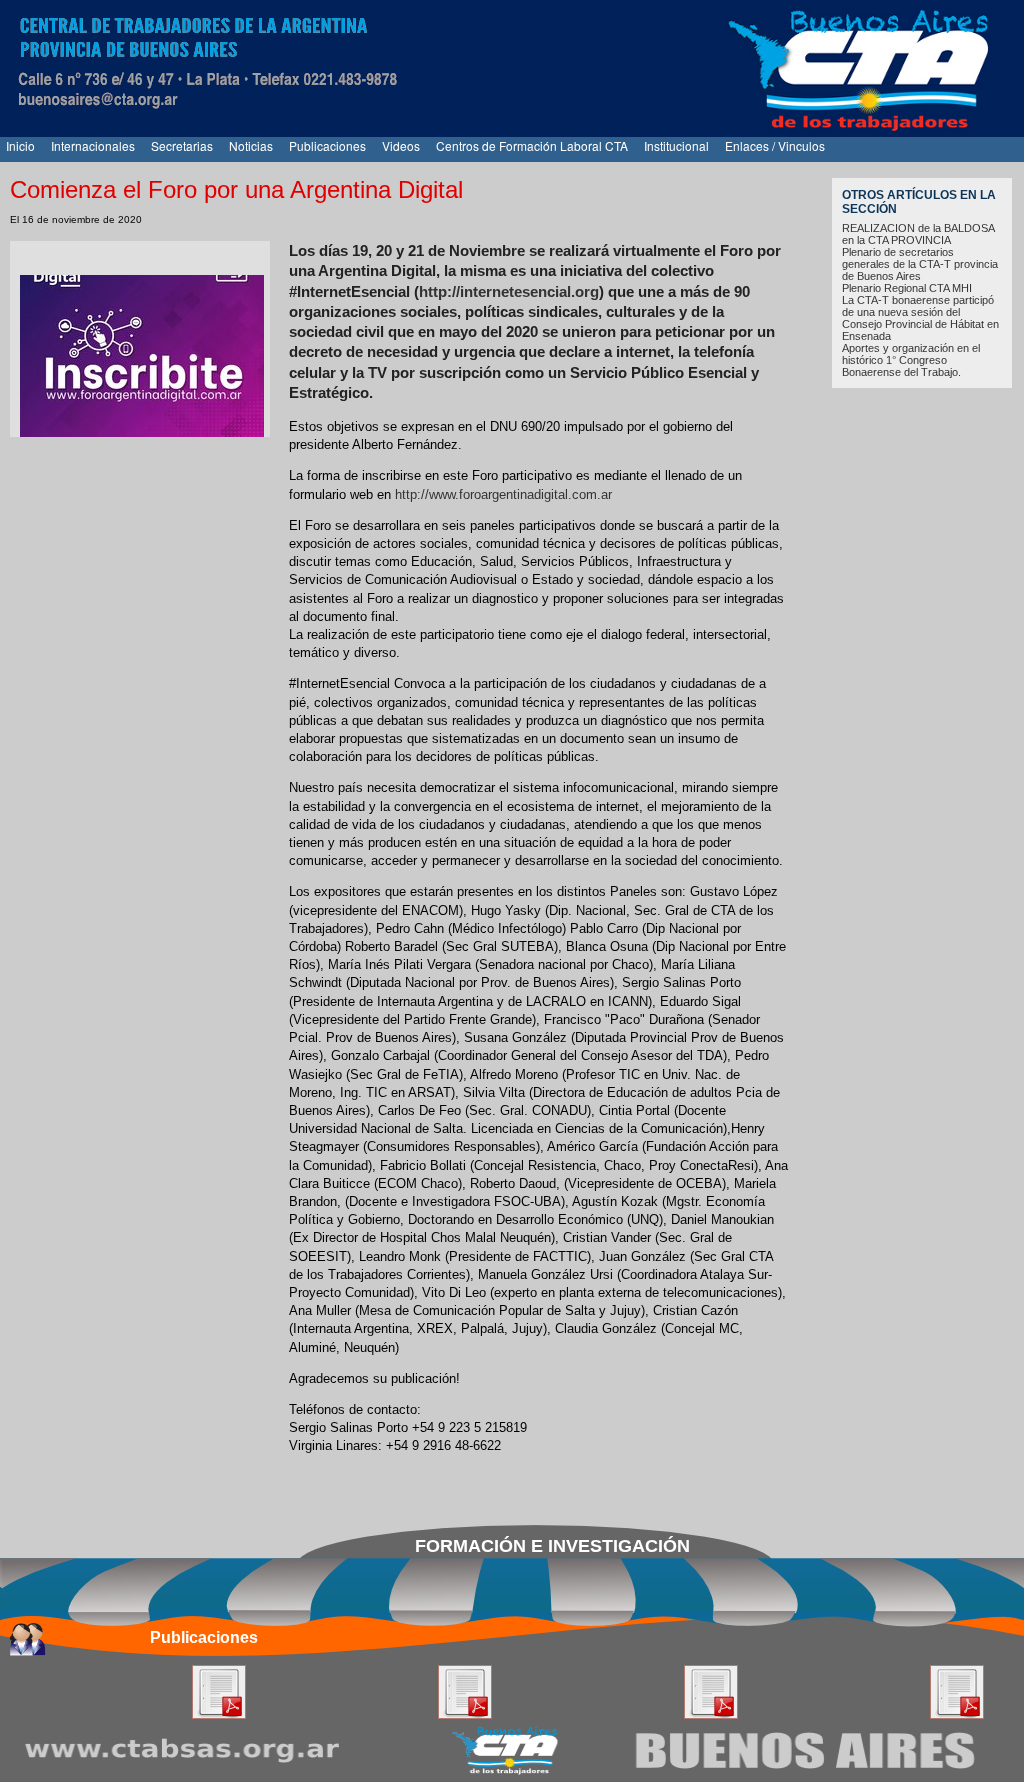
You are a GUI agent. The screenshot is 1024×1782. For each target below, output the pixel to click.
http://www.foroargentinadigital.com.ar (503, 494)
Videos (401, 145)
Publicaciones (327, 145)
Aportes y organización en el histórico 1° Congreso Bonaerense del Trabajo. (911, 360)
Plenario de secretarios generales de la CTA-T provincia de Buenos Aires (920, 264)
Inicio (20, 145)
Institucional (676, 145)
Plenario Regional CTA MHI (907, 288)
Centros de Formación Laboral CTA (532, 145)
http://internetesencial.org (509, 291)
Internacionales (93, 145)
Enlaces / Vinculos (775, 145)
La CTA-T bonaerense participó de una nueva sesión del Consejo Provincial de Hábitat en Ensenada (920, 318)
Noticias (251, 145)
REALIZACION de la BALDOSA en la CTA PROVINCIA (918, 234)
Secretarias (182, 145)
